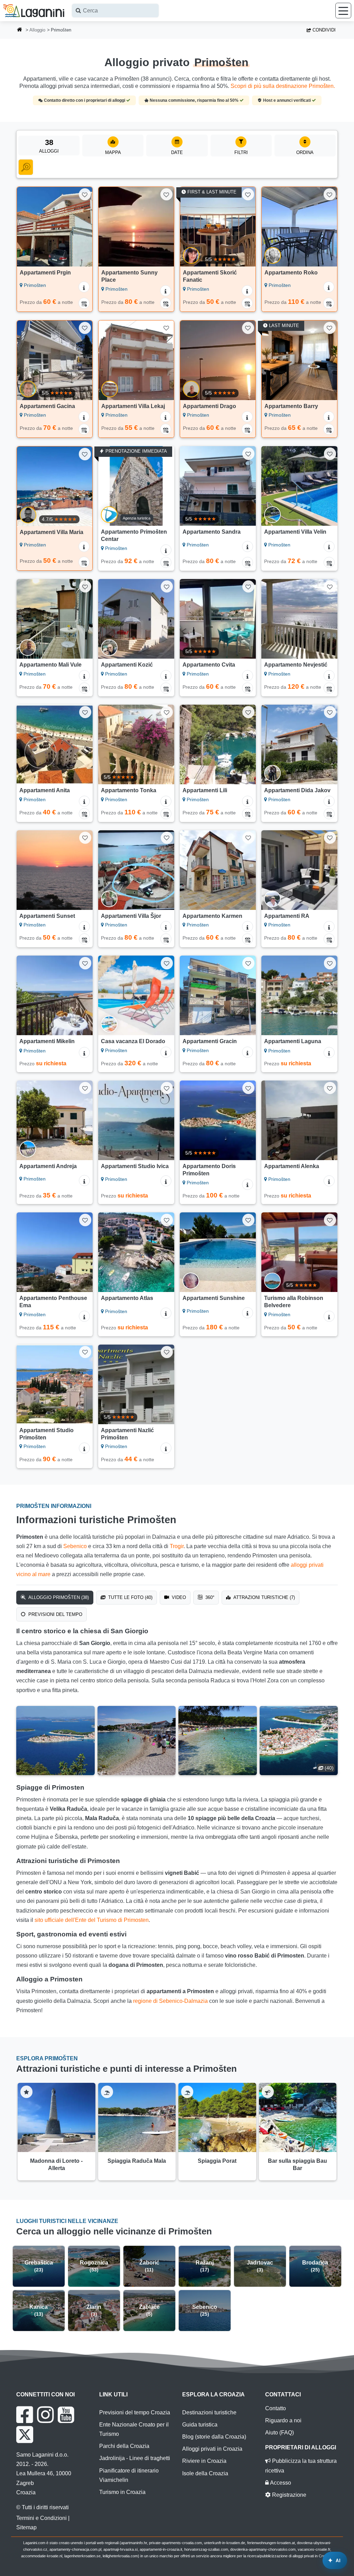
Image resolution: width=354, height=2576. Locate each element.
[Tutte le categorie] (26, 167)
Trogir (177, 1546)
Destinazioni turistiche (209, 2412)
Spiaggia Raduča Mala (137, 2161)
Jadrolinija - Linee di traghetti (135, 2458)
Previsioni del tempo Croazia (135, 2412)
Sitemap (26, 2527)
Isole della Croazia (205, 2473)
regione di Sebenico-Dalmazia (170, 2001)
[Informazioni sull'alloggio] (84, 287)
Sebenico (75, 1546)
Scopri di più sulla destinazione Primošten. (283, 86)
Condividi (323, 30)
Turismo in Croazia (122, 2492)
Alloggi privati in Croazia (212, 2449)
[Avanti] (84, 227)
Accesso (280, 2483)
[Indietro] (25, 227)
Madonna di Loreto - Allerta (56, 2164)
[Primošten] (55, 1741)
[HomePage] (20, 30)
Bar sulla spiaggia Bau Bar (297, 2164)
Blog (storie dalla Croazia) (214, 2437)
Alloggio (37, 30)
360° (209, 1597)
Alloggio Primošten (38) (58, 1597)
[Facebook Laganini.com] (25, 2415)
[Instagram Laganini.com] (45, 2415)
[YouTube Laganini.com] (66, 2415)
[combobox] (115, 11)
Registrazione (288, 2495)
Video (178, 1597)
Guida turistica (200, 2425)
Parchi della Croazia (124, 2446)
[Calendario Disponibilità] (84, 303)
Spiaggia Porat (217, 2161)
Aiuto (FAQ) (280, 2433)
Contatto (276, 2408)
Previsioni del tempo (55, 1614)
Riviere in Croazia (204, 2461)
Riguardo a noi (283, 2420)
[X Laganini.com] (25, 2434)
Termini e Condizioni (41, 2518)
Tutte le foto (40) (130, 1597)
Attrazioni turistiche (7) (263, 1597)
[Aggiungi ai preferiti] (85, 194)
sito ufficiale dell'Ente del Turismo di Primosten (92, 1920)
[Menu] (343, 11)
